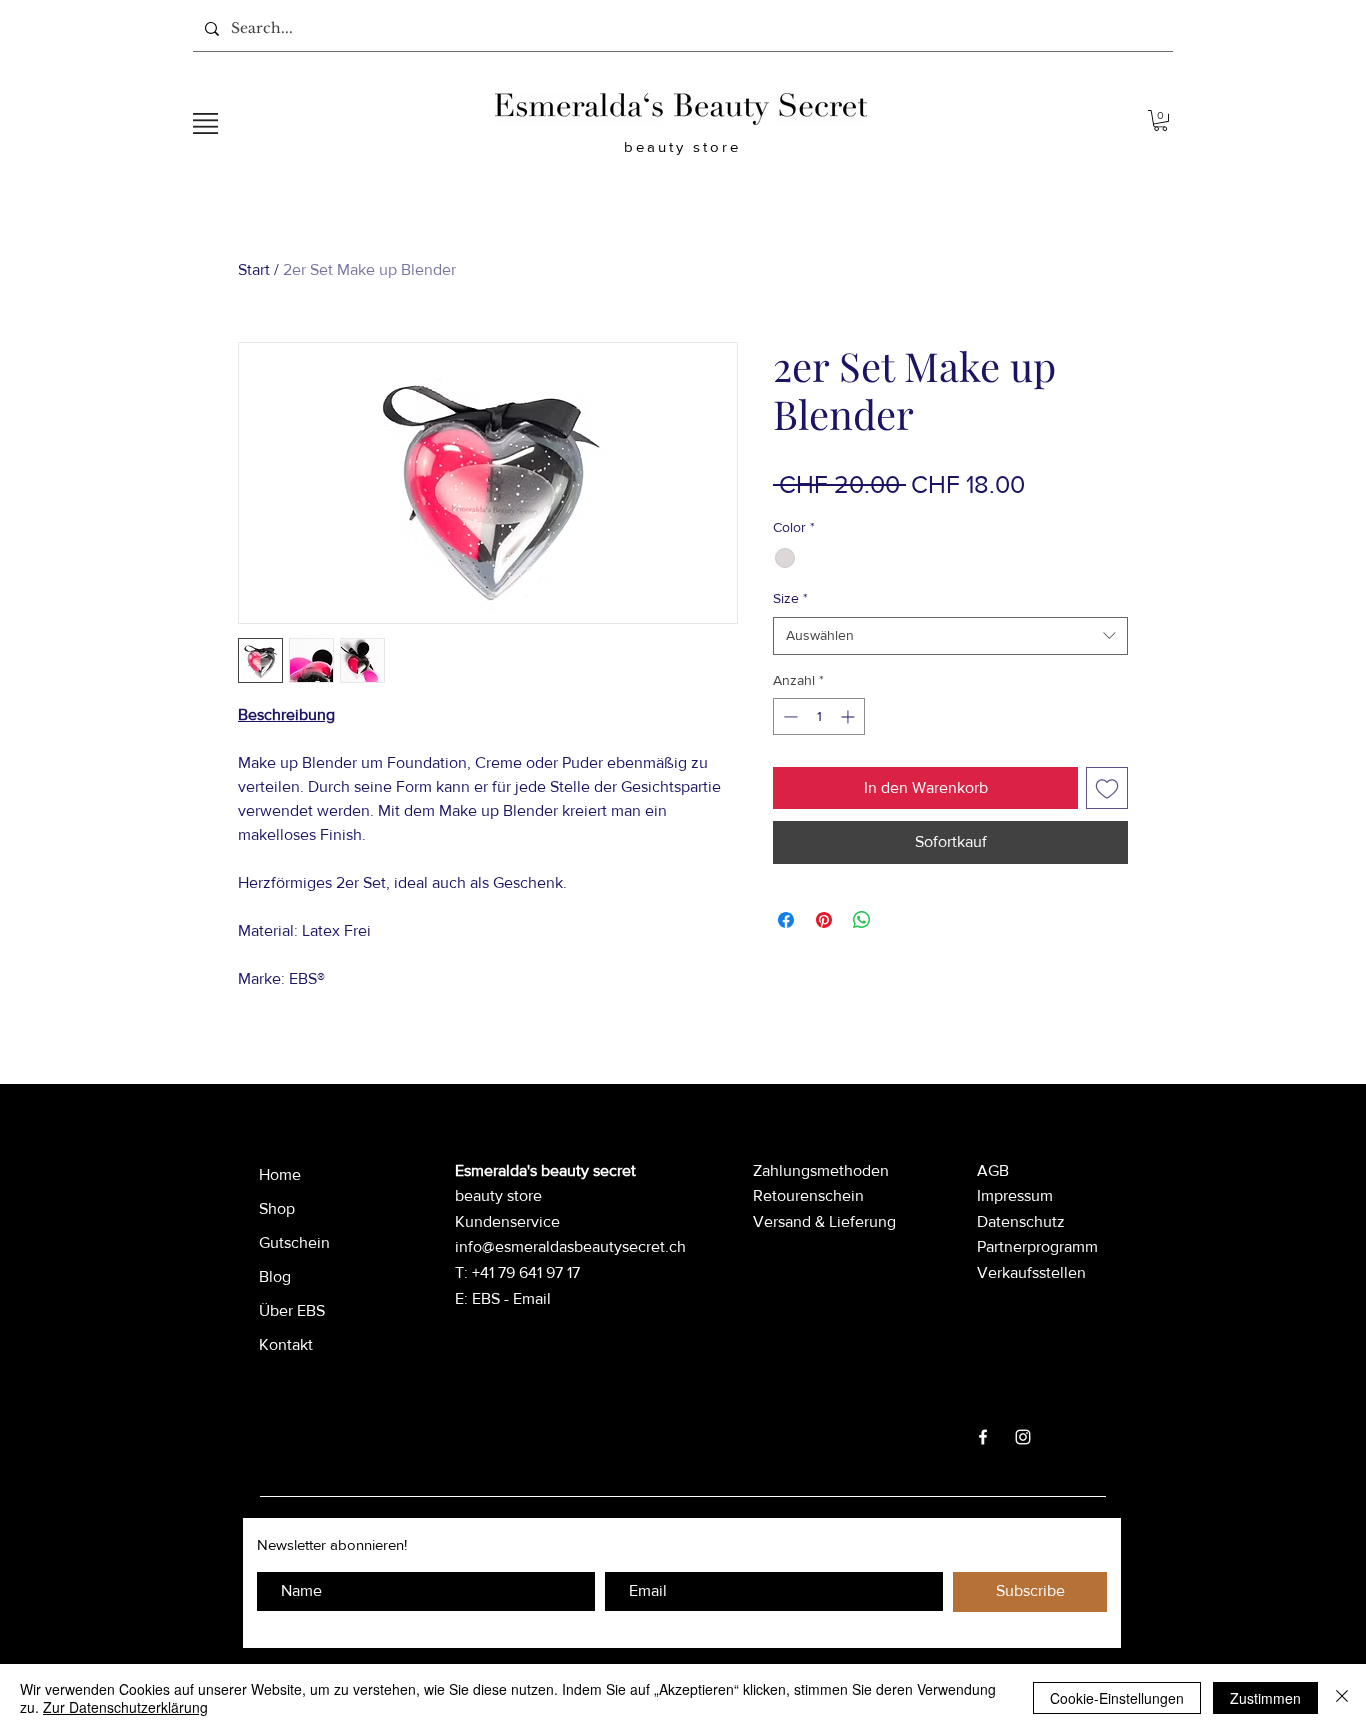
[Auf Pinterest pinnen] (824, 920)
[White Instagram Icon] (1023, 1437)
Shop (277, 1208)
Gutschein (294, 1242)
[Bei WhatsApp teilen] (862, 920)
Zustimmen (1265, 1698)
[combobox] (950, 636)
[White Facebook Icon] (983, 1437)
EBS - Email (511, 1298)
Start (254, 269)
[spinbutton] (819, 716)
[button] (205, 123)
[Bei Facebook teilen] (786, 920)
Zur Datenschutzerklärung (125, 1707)
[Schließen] (1342, 1698)
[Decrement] (788, 716)
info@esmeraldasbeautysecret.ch (570, 1246)
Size (790, 598)
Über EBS (292, 1310)
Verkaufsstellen (1031, 1272)
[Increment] (849, 716)
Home (280, 1174)
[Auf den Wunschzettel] (1107, 788)
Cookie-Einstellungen (1117, 1698)
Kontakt (286, 1344)
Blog (275, 1276)
